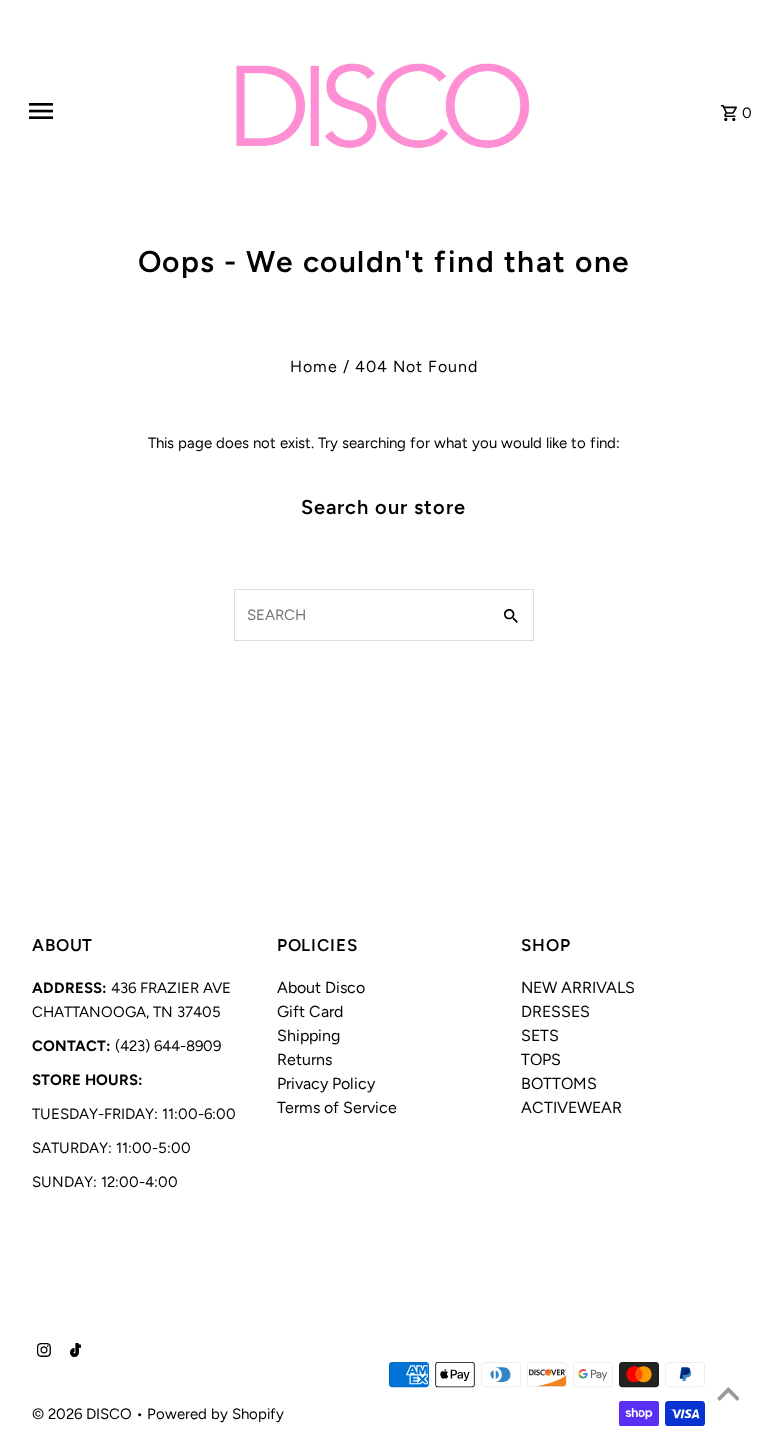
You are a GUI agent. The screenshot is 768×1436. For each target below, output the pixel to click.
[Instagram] (41, 1352)
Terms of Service (337, 1107)
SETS (540, 1035)
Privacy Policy (326, 1083)
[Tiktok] (73, 1352)
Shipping (308, 1035)
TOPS (541, 1059)
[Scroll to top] (728, 1396)
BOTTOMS (559, 1083)
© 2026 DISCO (84, 1414)
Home (314, 366)
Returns (304, 1059)
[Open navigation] (88, 111)
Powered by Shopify (215, 1414)
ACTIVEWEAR (571, 1107)
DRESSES (555, 1011)
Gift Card (310, 1011)
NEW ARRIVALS (578, 987)
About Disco (321, 987)
